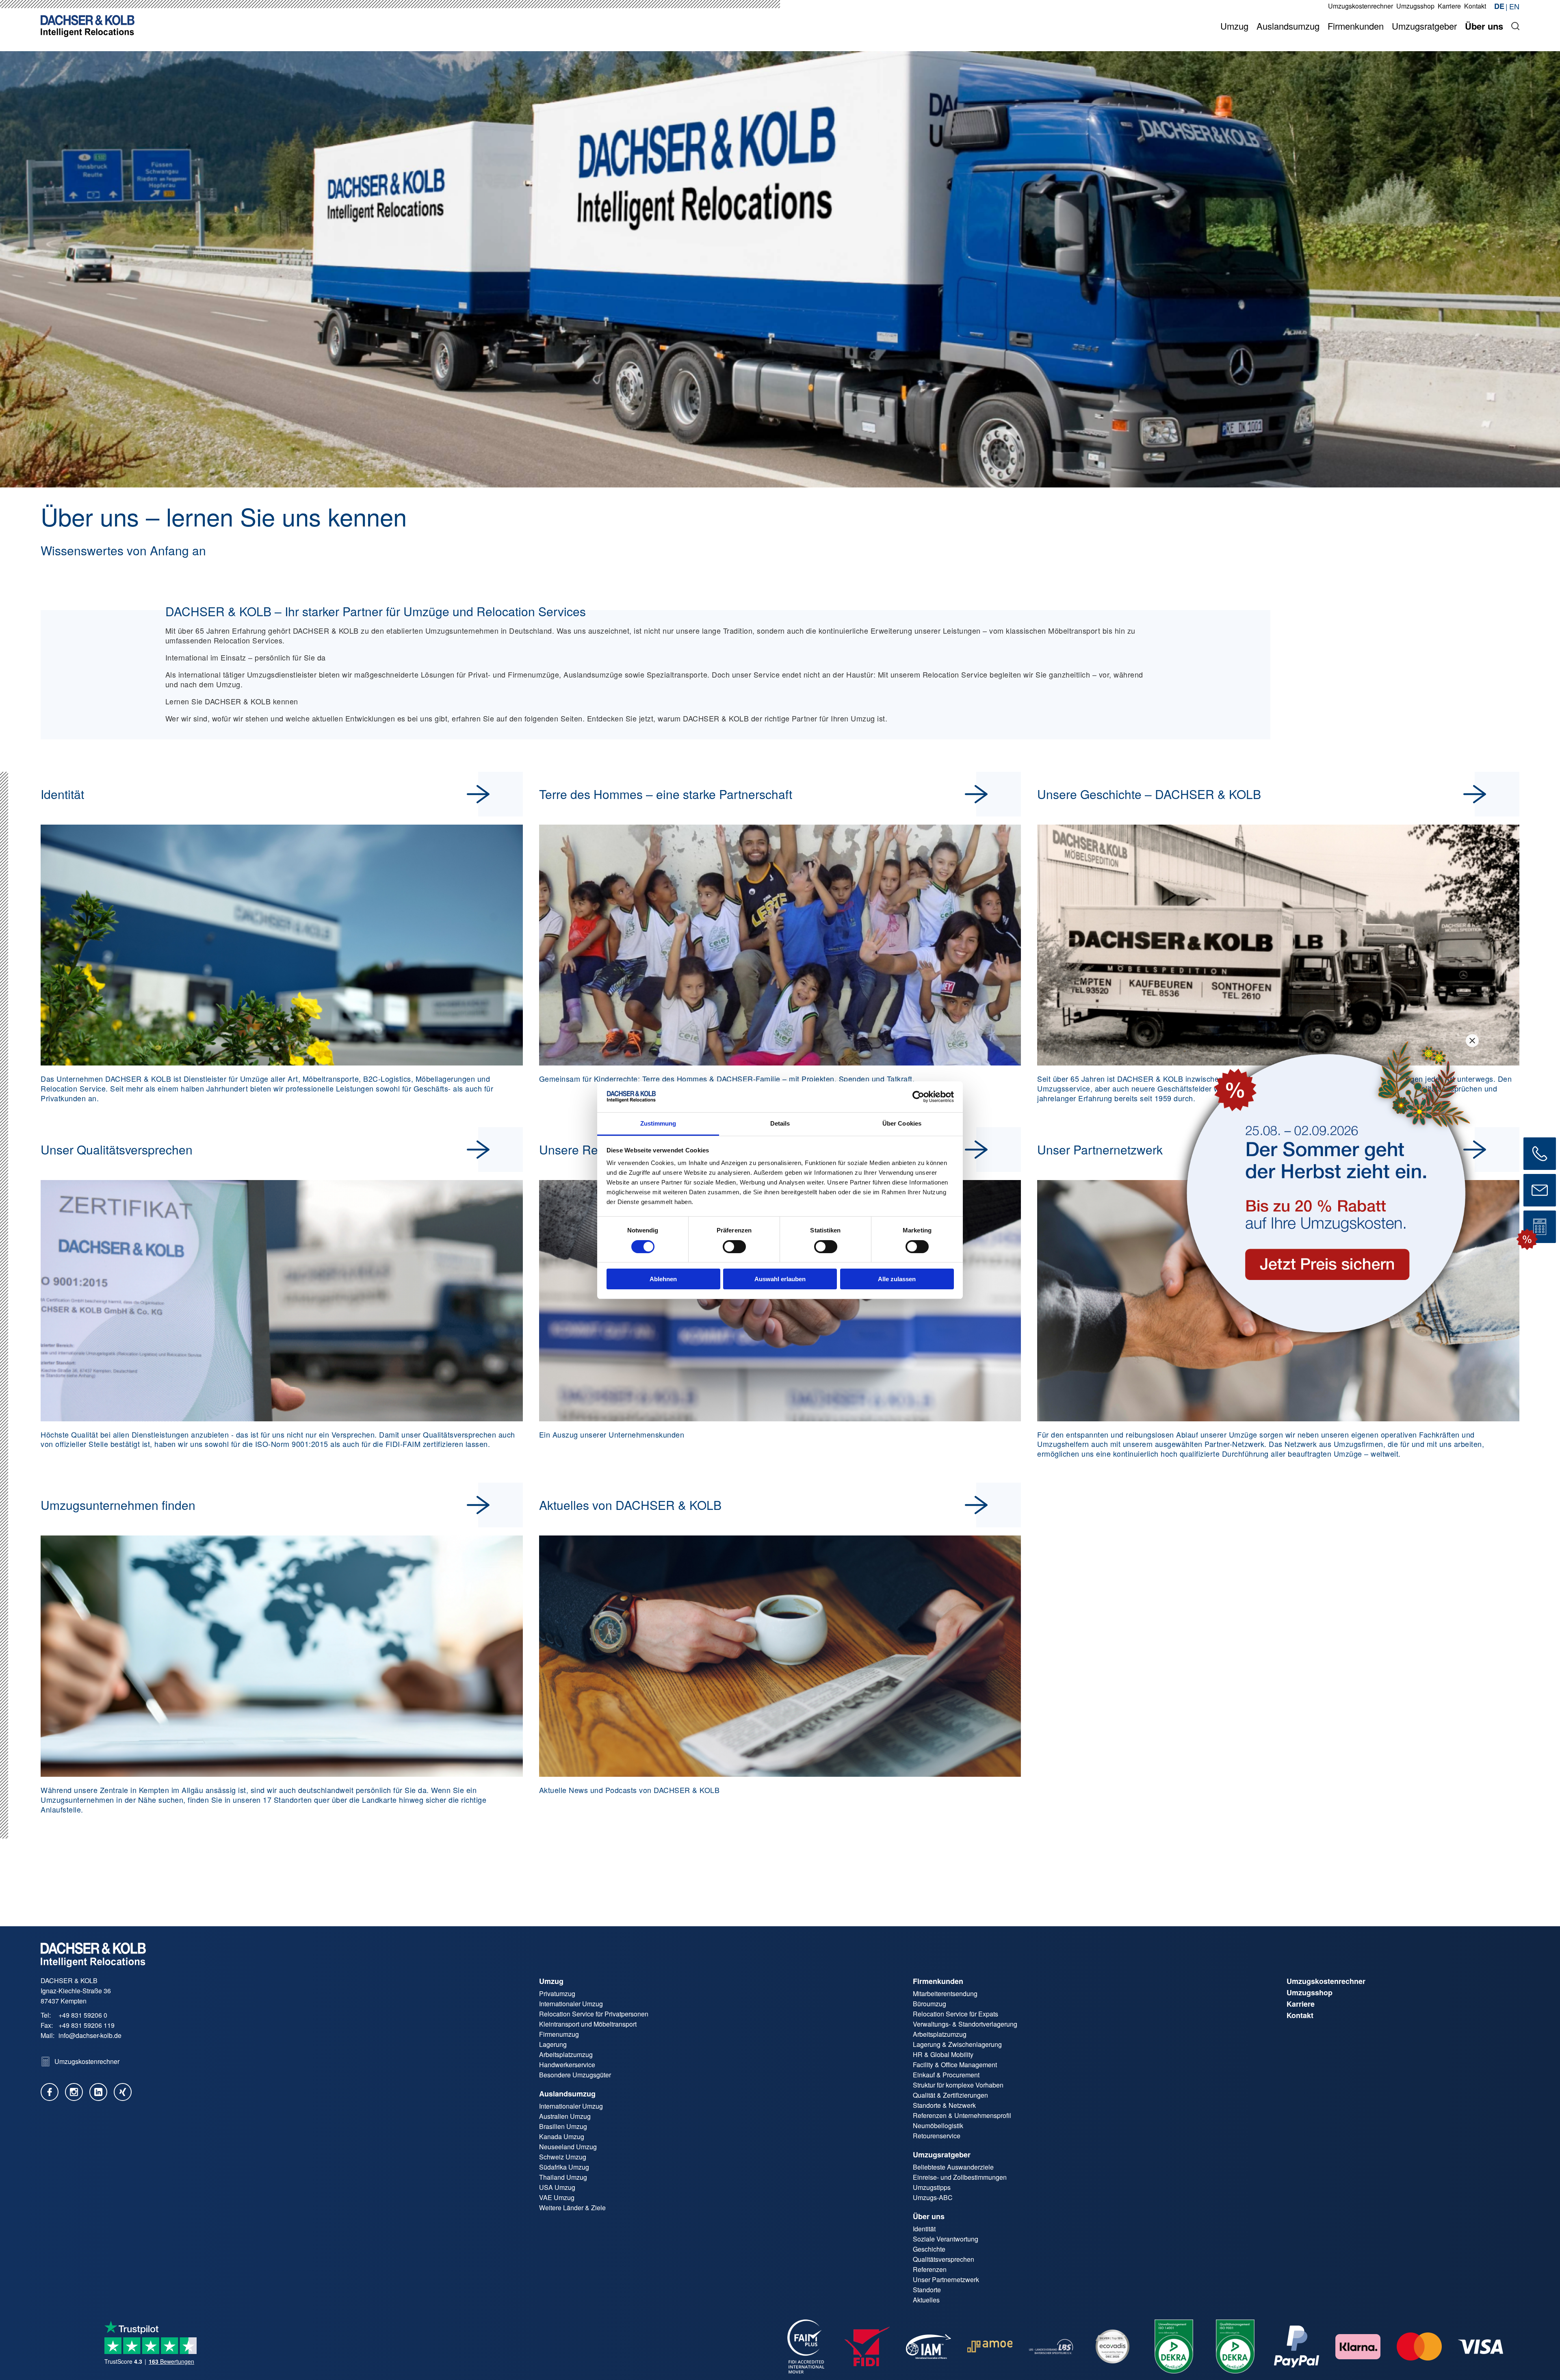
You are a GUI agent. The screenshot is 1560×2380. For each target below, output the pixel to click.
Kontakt (1300, 2015)
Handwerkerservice (567, 2065)
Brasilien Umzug (563, 2126)
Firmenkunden (938, 1981)
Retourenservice (937, 2136)
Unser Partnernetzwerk (946, 2279)
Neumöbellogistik (938, 2126)
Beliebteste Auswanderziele (953, 2167)
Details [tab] (780, 1123)
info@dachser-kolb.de (90, 2035)
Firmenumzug (559, 2034)
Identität (924, 2229)
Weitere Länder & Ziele (572, 2208)
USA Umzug (557, 2187)
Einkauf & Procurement (946, 2075)
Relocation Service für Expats (955, 2014)
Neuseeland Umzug (568, 2147)
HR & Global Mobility (943, 2054)
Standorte (927, 2290)
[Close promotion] (1472, 1040)
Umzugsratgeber (942, 2155)
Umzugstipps (932, 2187)
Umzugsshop (1310, 1992)
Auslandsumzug (567, 2094)
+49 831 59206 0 (83, 2015)
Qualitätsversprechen (944, 2259)
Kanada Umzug (562, 2136)
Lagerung (553, 2044)
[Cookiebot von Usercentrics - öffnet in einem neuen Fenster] (918, 1097)
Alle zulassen (897, 1279)
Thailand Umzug (563, 2177)
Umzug (551, 1981)
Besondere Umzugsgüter (575, 2075)
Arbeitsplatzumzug (566, 2054)
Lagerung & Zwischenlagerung (957, 2044)
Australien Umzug (565, 2116)
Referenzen (930, 2269)
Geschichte (929, 2249)
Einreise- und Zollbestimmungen (960, 2177)
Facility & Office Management (955, 2065)
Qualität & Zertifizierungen (950, 2095)
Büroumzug (929, 2004)
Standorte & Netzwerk (944, 2105)
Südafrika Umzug (564, 2167)
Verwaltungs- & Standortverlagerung (965, 2024)
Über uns (929, 2216)
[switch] (734, 1247)
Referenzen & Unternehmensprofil (962, 2115)
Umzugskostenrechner (1326, 1981)
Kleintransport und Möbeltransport (588, 2024)
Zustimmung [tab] (658, 1123)
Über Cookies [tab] (902, 1123)
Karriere (1301, 2004)
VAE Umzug (557, 2197)
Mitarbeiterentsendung (945, 1993)
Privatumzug (557, 1993)
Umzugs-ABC (933, 2197)
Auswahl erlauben (780, 1279)
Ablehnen (663, 1279)
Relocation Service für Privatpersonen (594, 2014)
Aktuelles (926, 2300)
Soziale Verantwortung (946, 2239)
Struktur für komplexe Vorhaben (958, 2085)
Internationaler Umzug (571, 2004)
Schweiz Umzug (563, 2157)
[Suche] (1515, 26)
